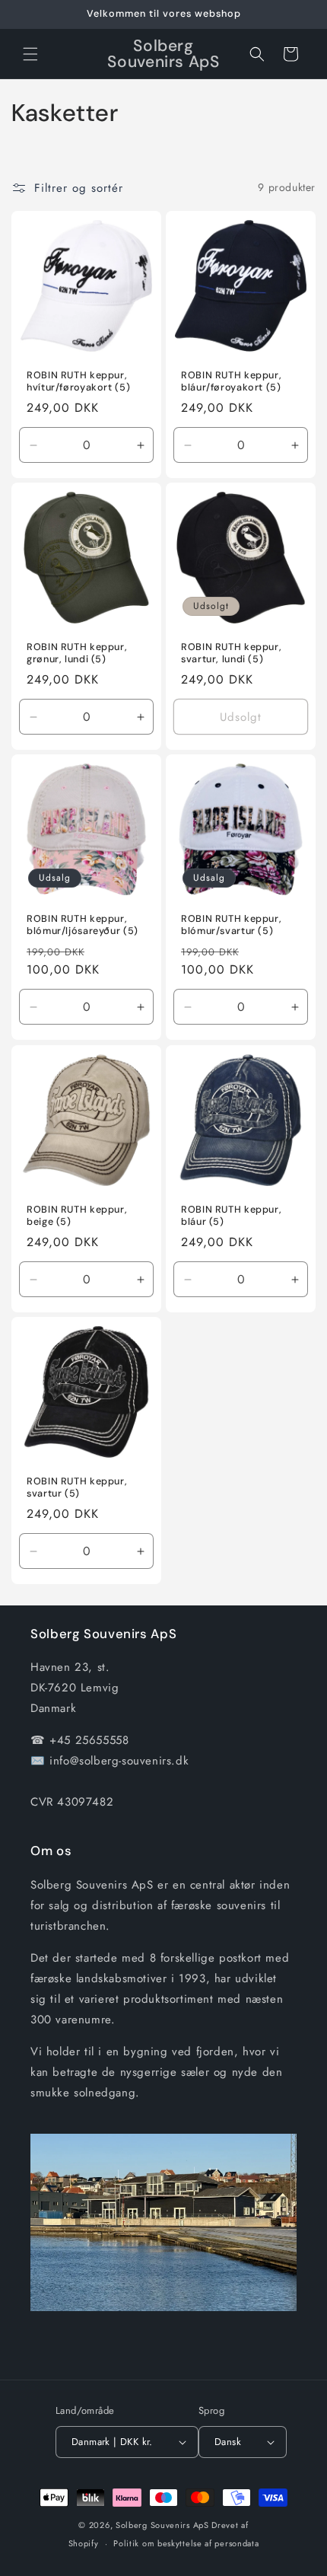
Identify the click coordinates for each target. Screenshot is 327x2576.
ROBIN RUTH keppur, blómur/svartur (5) (231, 925)
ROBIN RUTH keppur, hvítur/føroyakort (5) (78, 381)
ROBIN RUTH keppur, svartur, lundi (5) (231, 653)
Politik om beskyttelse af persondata (186, 2543)
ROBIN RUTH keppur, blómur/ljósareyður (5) (83, 925)
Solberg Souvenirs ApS (162, 2525)
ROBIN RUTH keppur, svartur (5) (77, 1487)
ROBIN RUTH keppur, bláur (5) (231, 1216)
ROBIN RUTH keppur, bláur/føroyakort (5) (231, 381)
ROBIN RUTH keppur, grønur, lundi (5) (77, 653)
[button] (30, 54)
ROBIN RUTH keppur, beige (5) (77, 1216)
